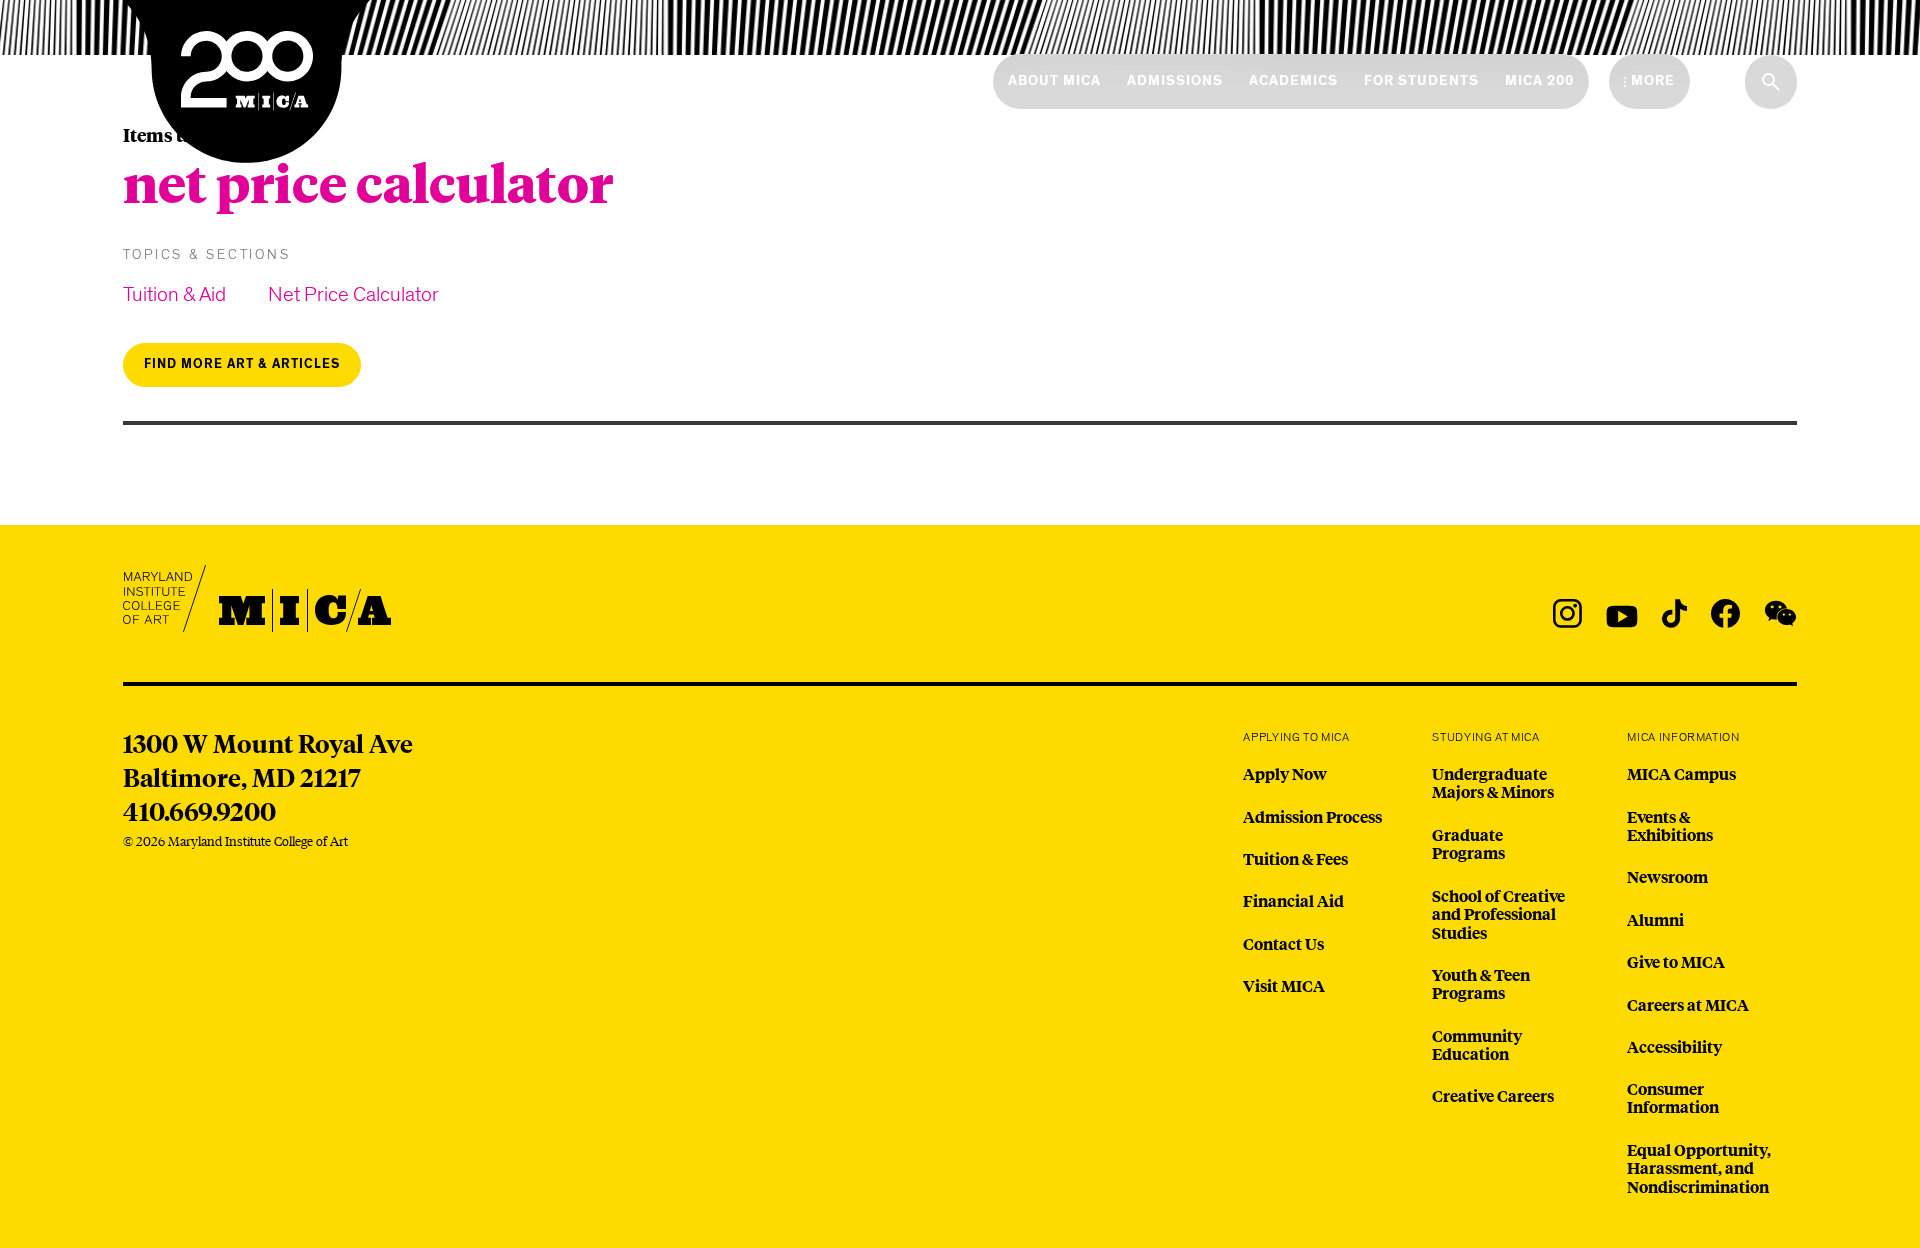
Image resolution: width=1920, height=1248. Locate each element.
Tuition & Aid (174, 294)
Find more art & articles (242, 364)
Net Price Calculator (353, 294)
